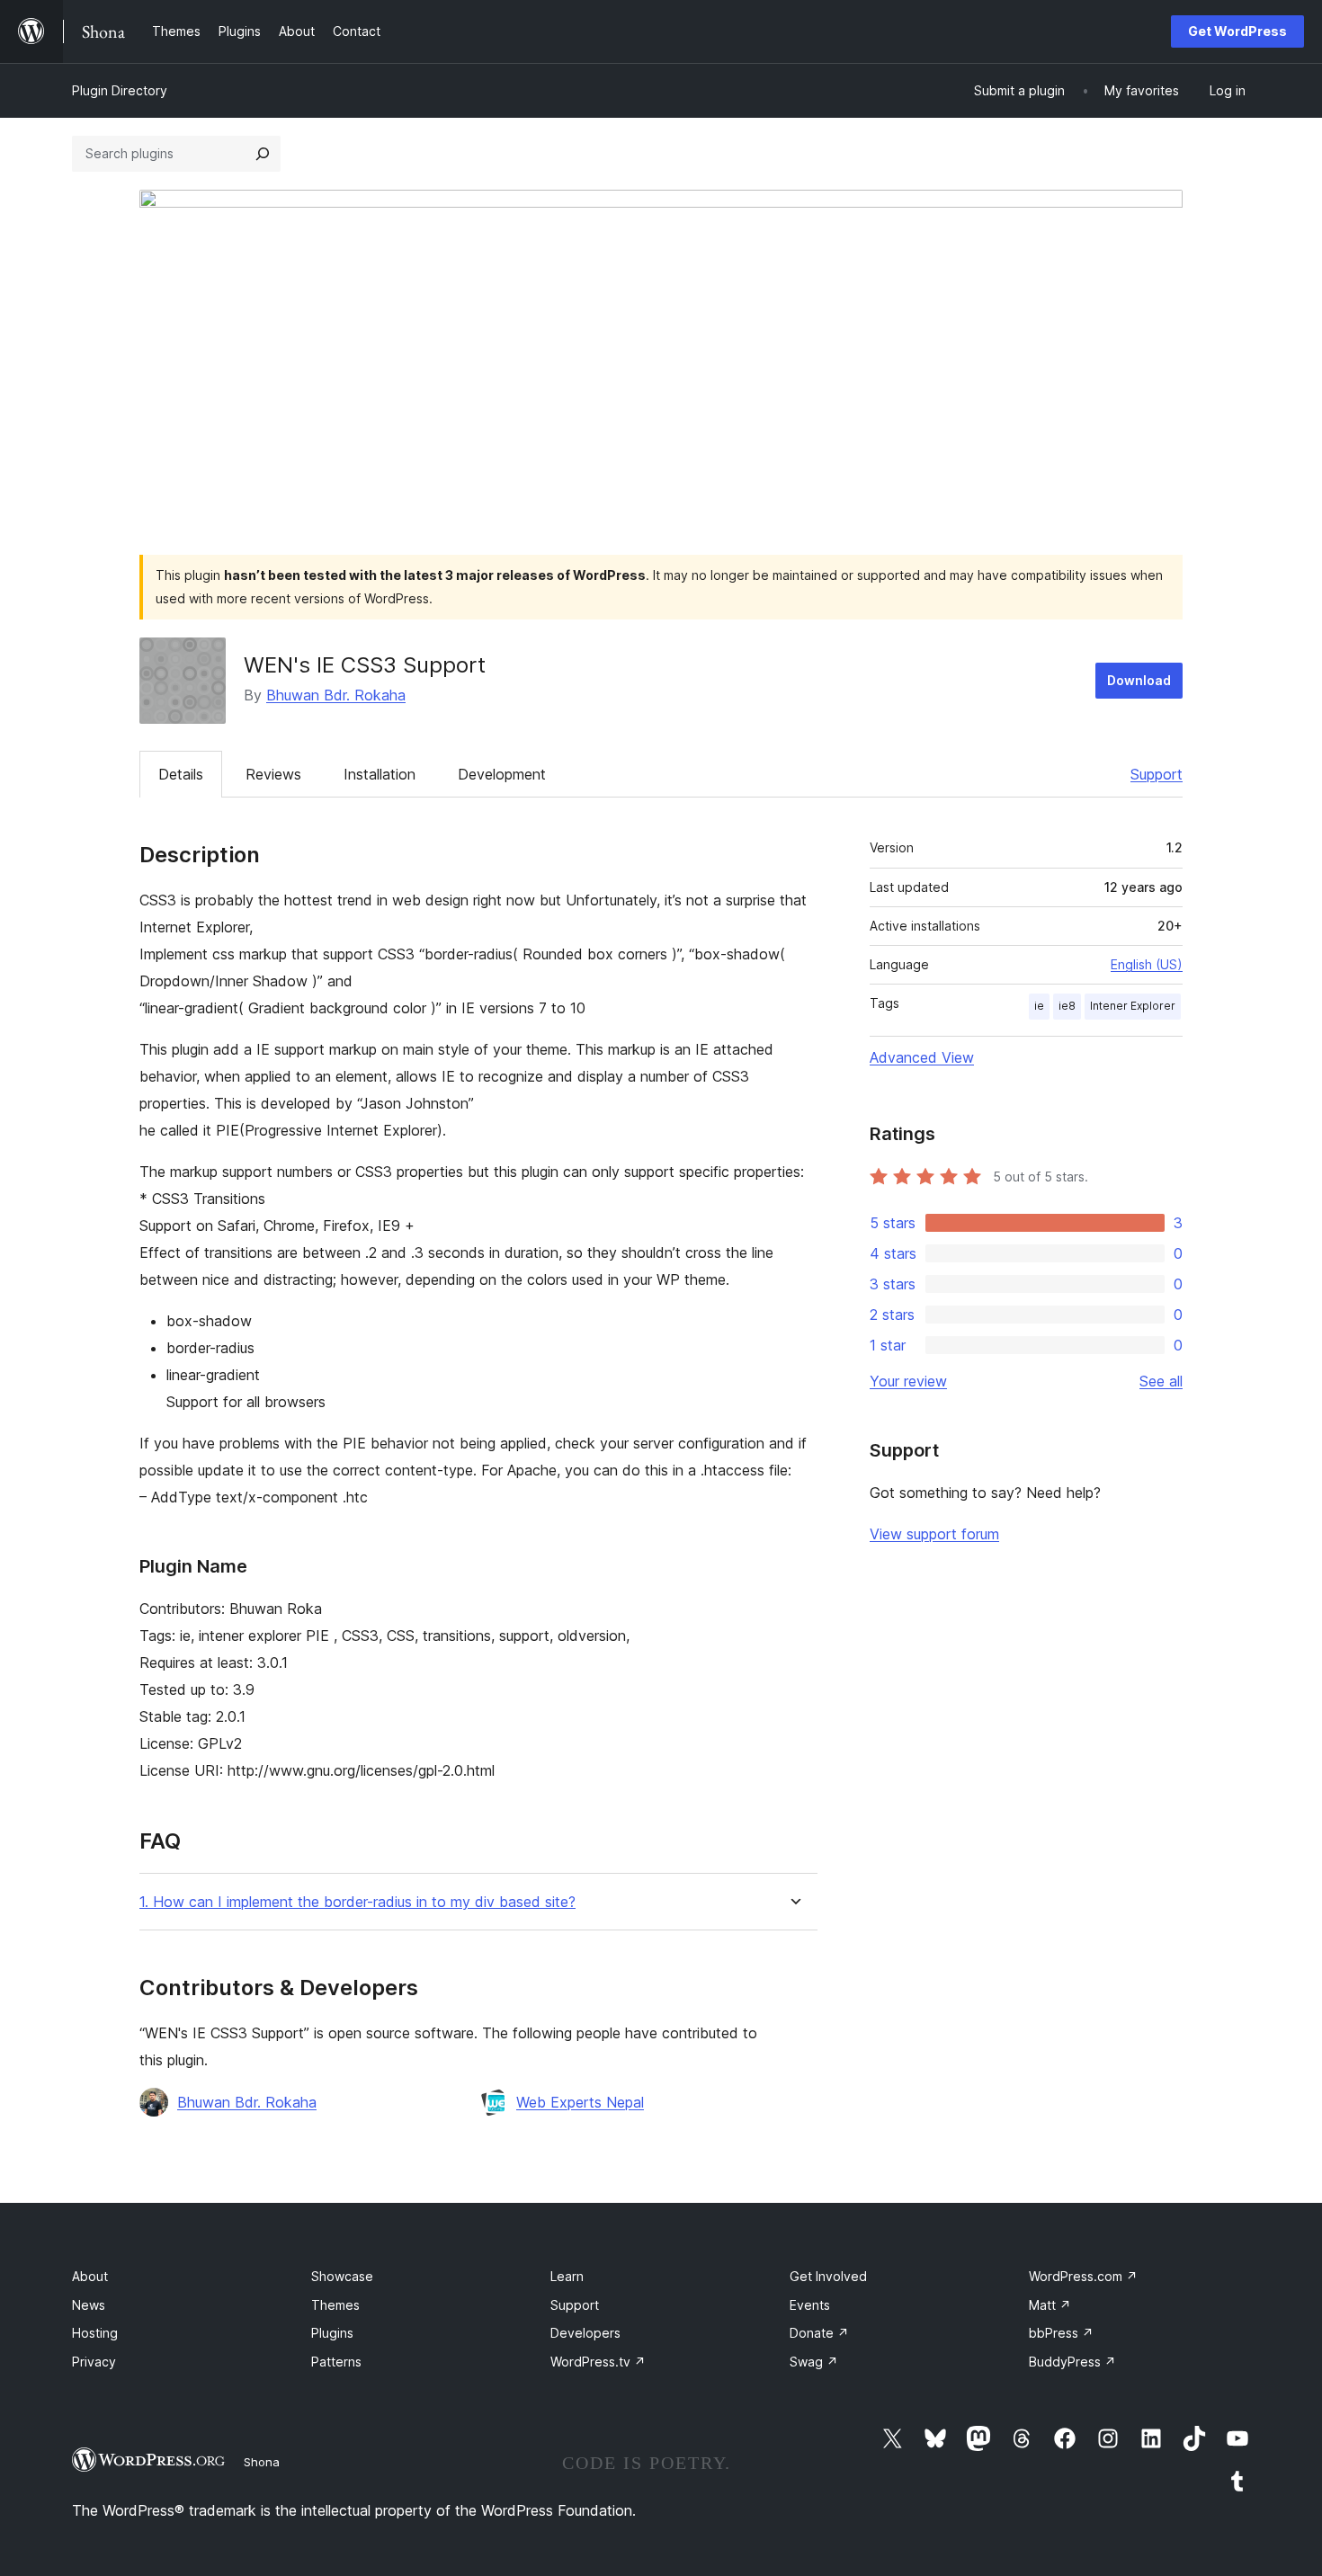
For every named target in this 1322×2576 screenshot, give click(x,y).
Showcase (342, 2276)
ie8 (1067, 1006)
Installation (380, 774)
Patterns (336, 2362)
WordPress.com (1083, 2276)
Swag (814, 2362)
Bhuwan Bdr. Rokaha (336, 695)
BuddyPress (1072, 2362)
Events (810, 2305)
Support (1157, 774)
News (89, 2305)
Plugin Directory (120, 90)
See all (1161, 1381)
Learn (567, 2276)
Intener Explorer (1133, 1006)
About (90, 2276)
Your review (908, 1381)
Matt (1050, 2305)
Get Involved (828, 2276)
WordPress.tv (598, 2362)
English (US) (1147, 964)
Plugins (332, 2333)
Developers (585, 2333)
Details (181, 774)
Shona (262, 2462)
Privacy (94, 2362)
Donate (819, 2333)
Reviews (273, 774)
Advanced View (922, 1057)
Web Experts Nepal (580, 2102)
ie (1039, 1006)
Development (502, 774)
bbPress (1061, 2333)
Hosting (95, 2333)
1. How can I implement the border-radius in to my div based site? (357, 1902)
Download (1139, 680)
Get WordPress (1237, 31)
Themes (335, 2305)
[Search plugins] (263, 154)
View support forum (934, 1534)
